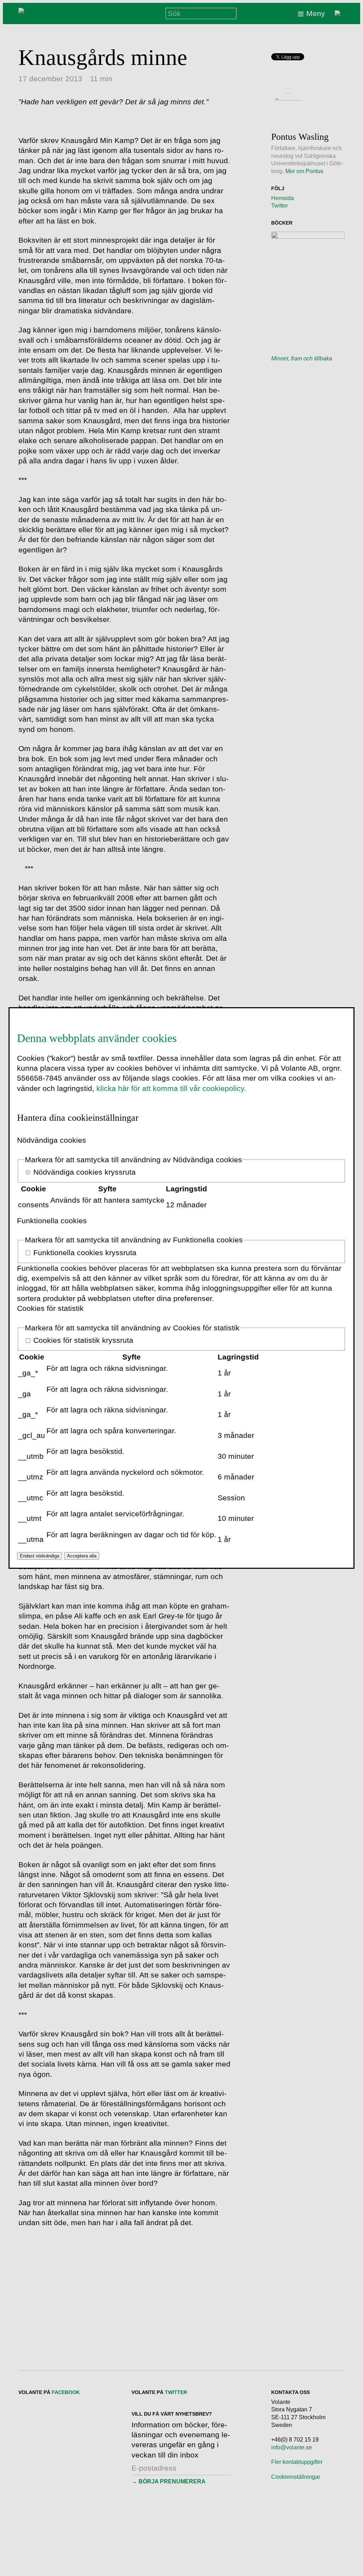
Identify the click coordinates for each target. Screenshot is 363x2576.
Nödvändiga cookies (52, 1140)
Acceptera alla (82, 1556)
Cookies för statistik (50, 1308)
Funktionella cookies (52, 1221)
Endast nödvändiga (40, 1556)
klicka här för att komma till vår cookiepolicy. (171, 1088)
